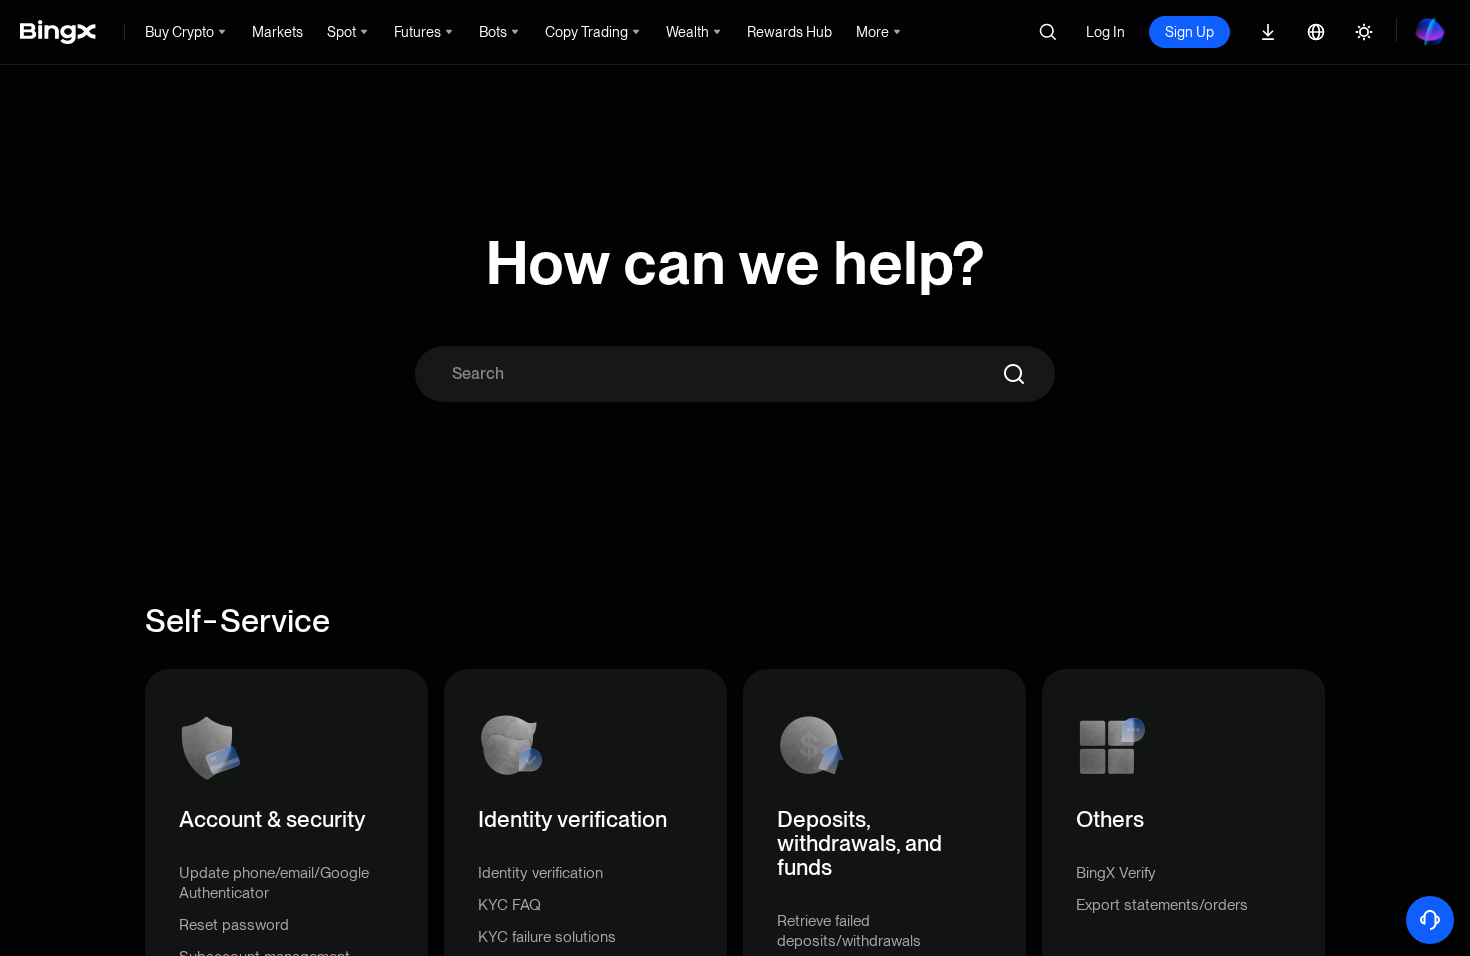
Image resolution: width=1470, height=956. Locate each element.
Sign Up (1189, 32)
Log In (1105, 32)
